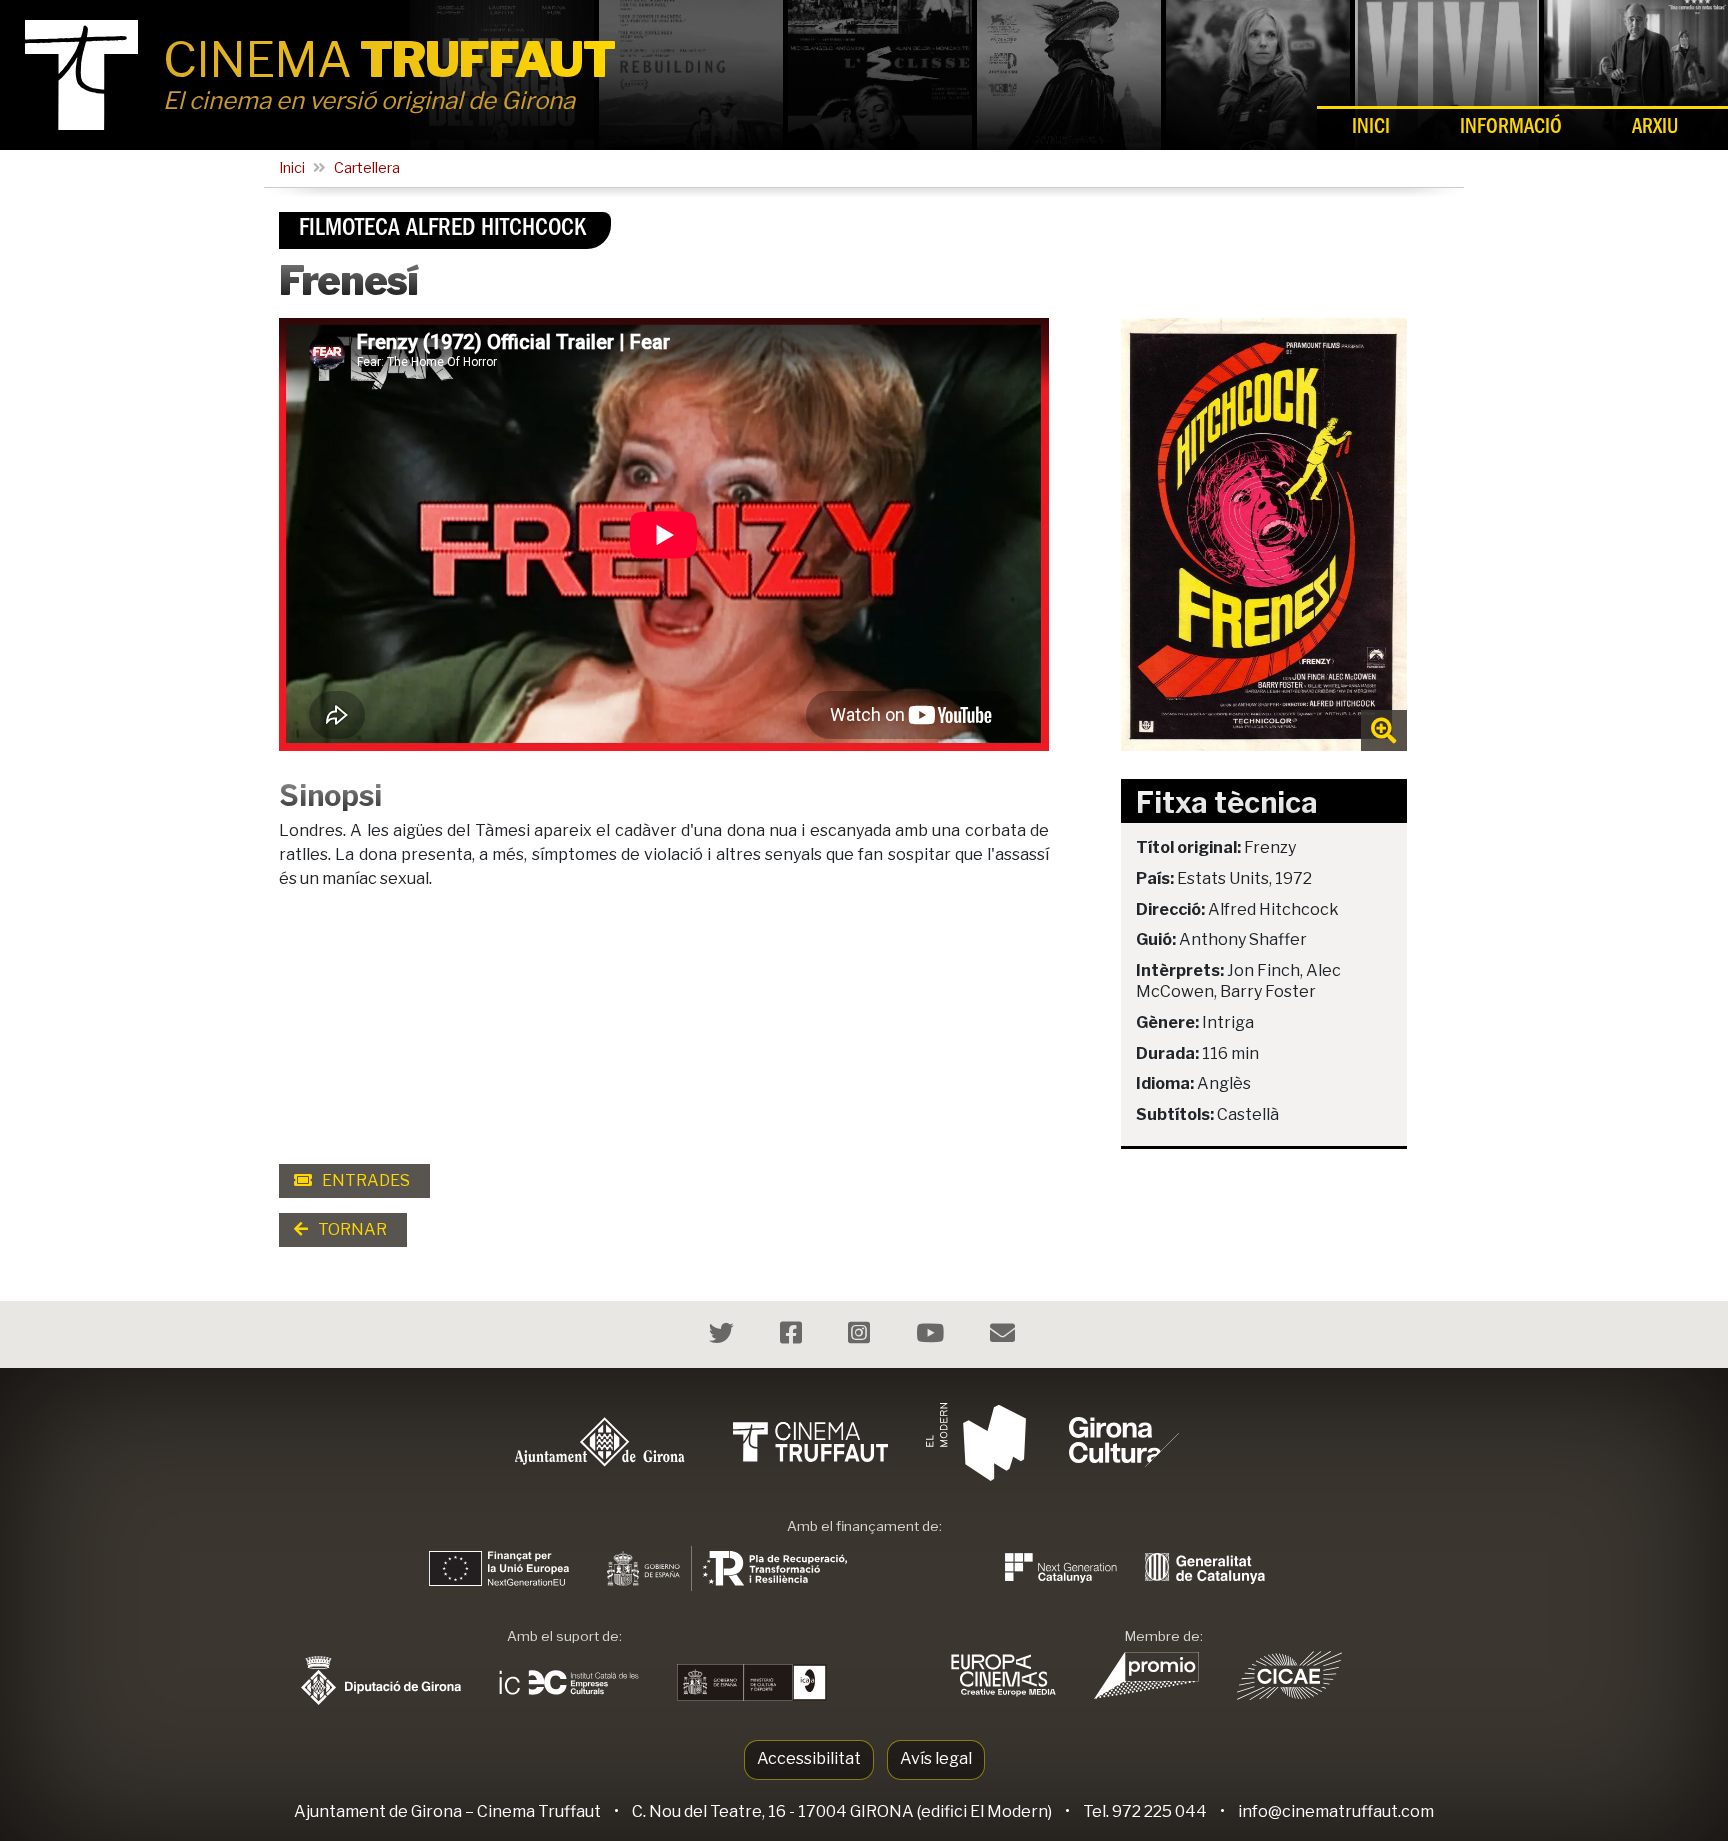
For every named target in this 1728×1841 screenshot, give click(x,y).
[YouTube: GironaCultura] (932, 1336)
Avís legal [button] (936, 1758)
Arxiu (1655, 129)
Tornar (351, 1229)
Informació (1511, 129)
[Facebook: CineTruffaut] (793, 1336)
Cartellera (367, 168)
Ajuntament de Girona (378, 1811)
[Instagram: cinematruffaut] (861, 1336)
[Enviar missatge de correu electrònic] (1005, 1336)
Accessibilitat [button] (809, 1758)
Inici (1371, 129)
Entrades (364, 1180)
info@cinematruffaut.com (1336, 1811)
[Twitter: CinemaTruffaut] (724, 1336)
